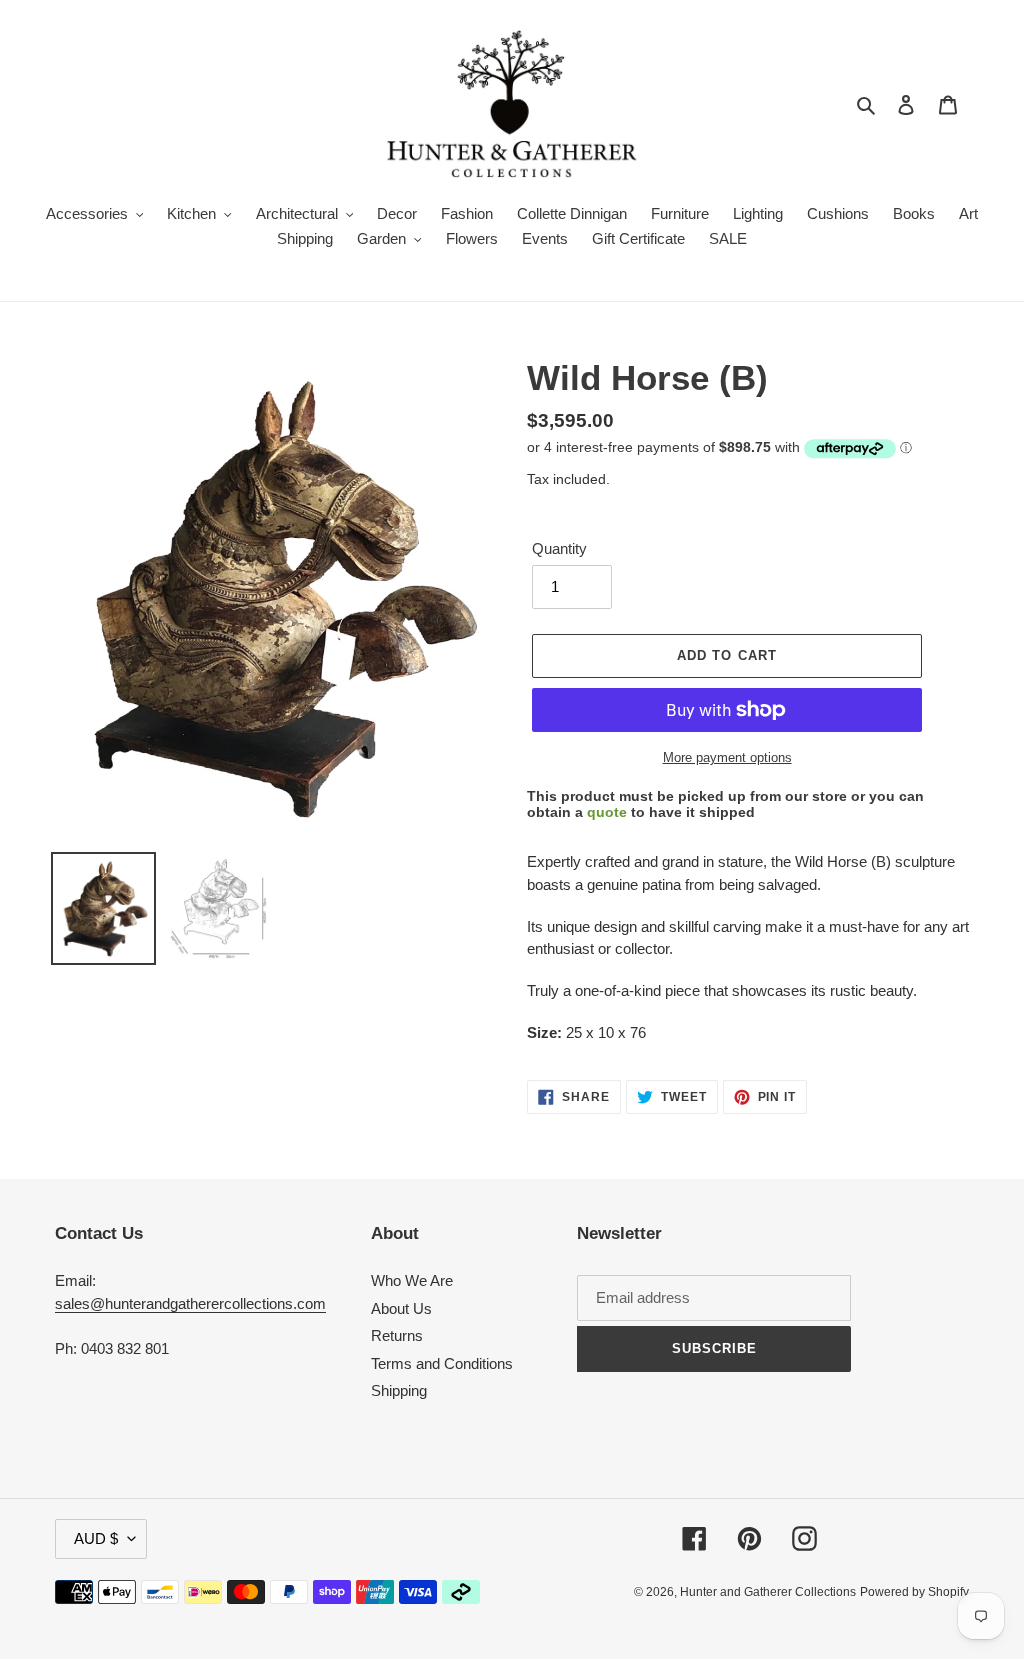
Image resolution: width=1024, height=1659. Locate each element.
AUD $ (96, 1538)
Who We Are (412, 1280)
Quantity (559, 548)
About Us (401, 1308)
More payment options (727, 757)
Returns (397, 1335)
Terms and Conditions (442, 1363)
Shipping (399, 1390)
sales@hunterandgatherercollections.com (190, 1303)
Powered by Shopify (914, 1592)
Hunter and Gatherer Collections (768, 1592)
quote (607, 812)
